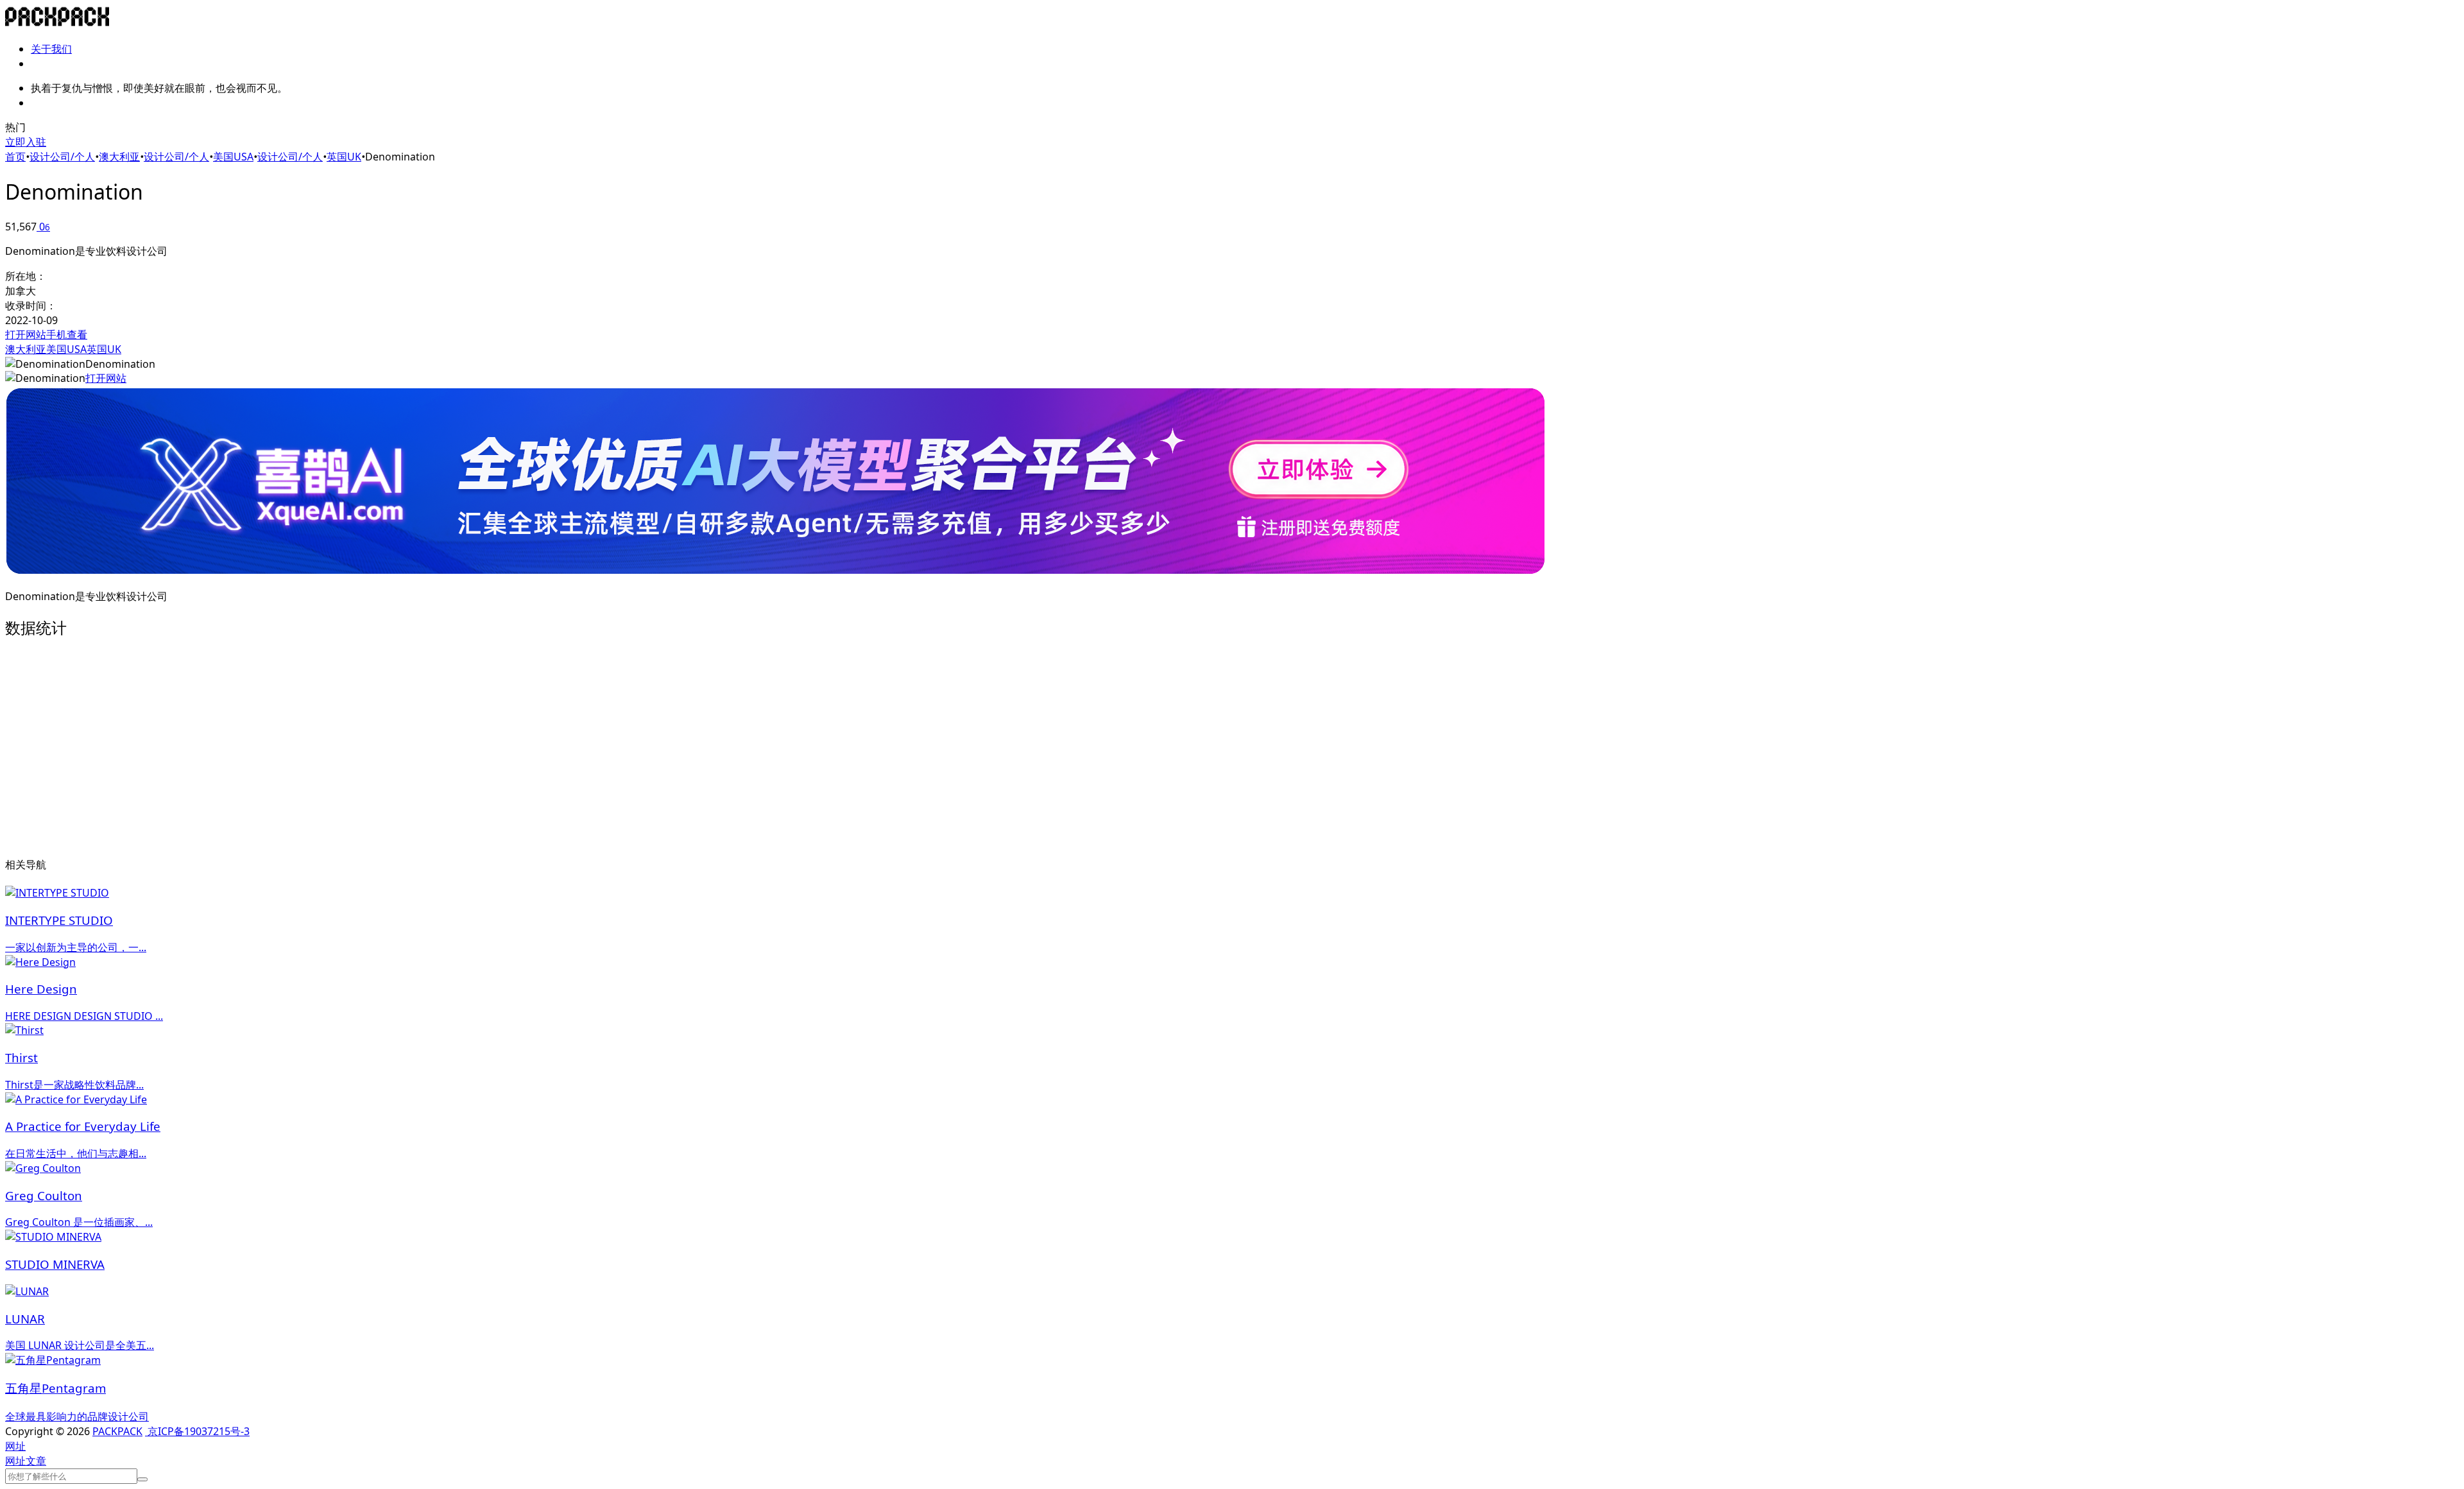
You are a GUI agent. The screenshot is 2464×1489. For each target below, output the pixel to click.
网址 (15, 1461)
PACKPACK (117, 1431)
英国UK (344, 157)
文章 (36, 1461)
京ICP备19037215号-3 (197, 1431)
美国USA (233, 157)
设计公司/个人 (62, 157)
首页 (15, 157)
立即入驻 (26, 142)
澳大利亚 (119, 157)
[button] (15, 1446)
